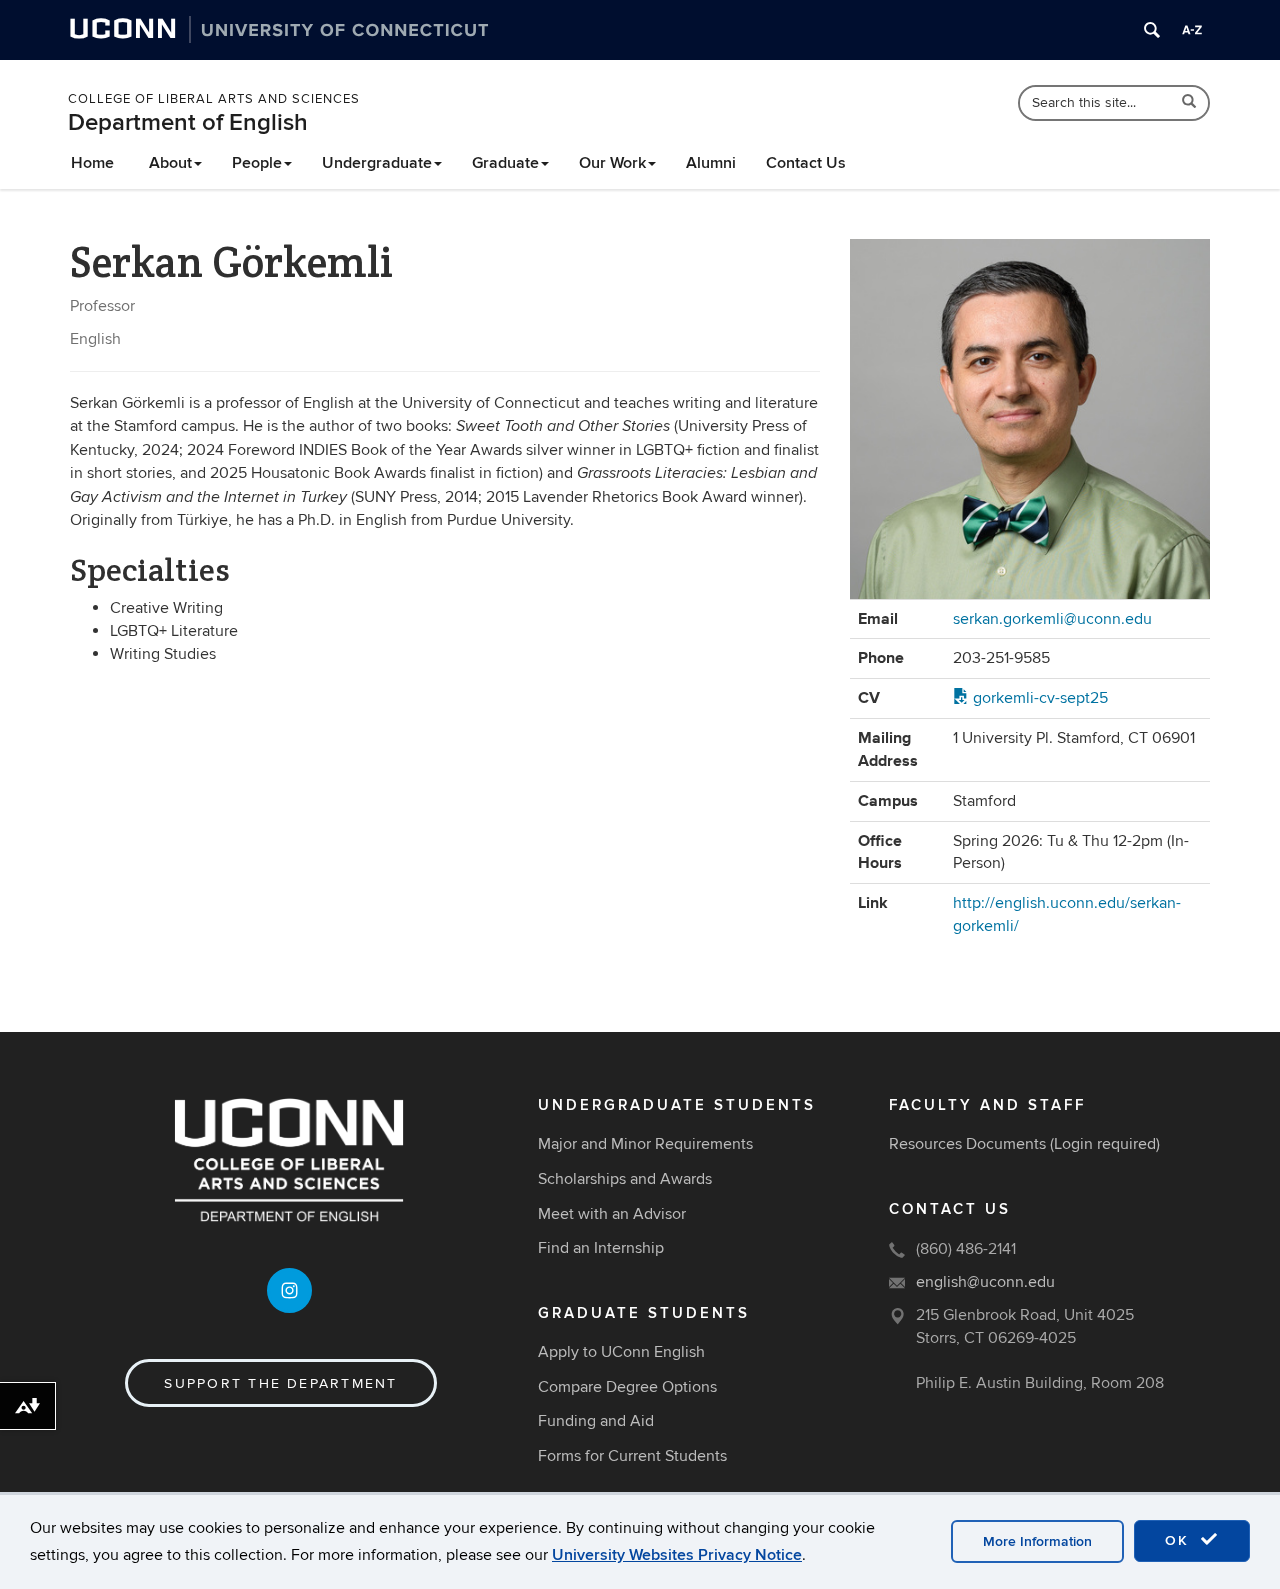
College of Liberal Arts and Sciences (214, 99)
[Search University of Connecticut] (1152, 30)
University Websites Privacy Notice (677, 1555)
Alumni (711, 163)
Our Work (612, 163)
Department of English (188, 122)
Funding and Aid (596, 1421)
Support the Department (280, 1383)
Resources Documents (967, 1144)
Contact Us (806, 163)
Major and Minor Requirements (645, 1144)
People (257, 163)
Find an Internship (601, 1248)
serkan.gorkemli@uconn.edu (1052, 619)
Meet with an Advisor (612, 1214)
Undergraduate (377, 163)
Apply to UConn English (621, 1352)
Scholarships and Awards (625, 1179)
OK (1180, 1540)
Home (92, 163)
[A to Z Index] (1192, 30)
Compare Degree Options (627, 1387)
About (170, 163)
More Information (1037, 1541)
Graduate (505, 163)
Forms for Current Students (632, 1456)
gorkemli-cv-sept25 (1038, 698)
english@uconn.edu (985, 1282)
